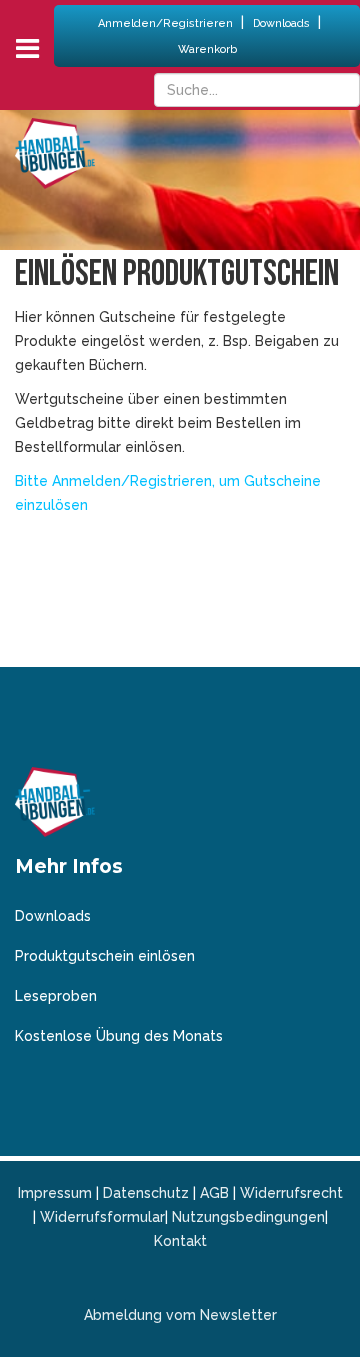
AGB (214, 1193)
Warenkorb (207, 49)
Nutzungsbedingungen (248, 1217)
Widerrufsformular (102, 1217)
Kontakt (180, 1241)
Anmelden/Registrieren (167, 23)
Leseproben (56, 996)
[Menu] (27, 48)
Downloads (283, 23)
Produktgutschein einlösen (105, 956)
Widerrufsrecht (291, 1193)
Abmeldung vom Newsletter (180, 1315)
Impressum (55, 1193)
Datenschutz (146, 1193)
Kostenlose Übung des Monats (119, 1036)
